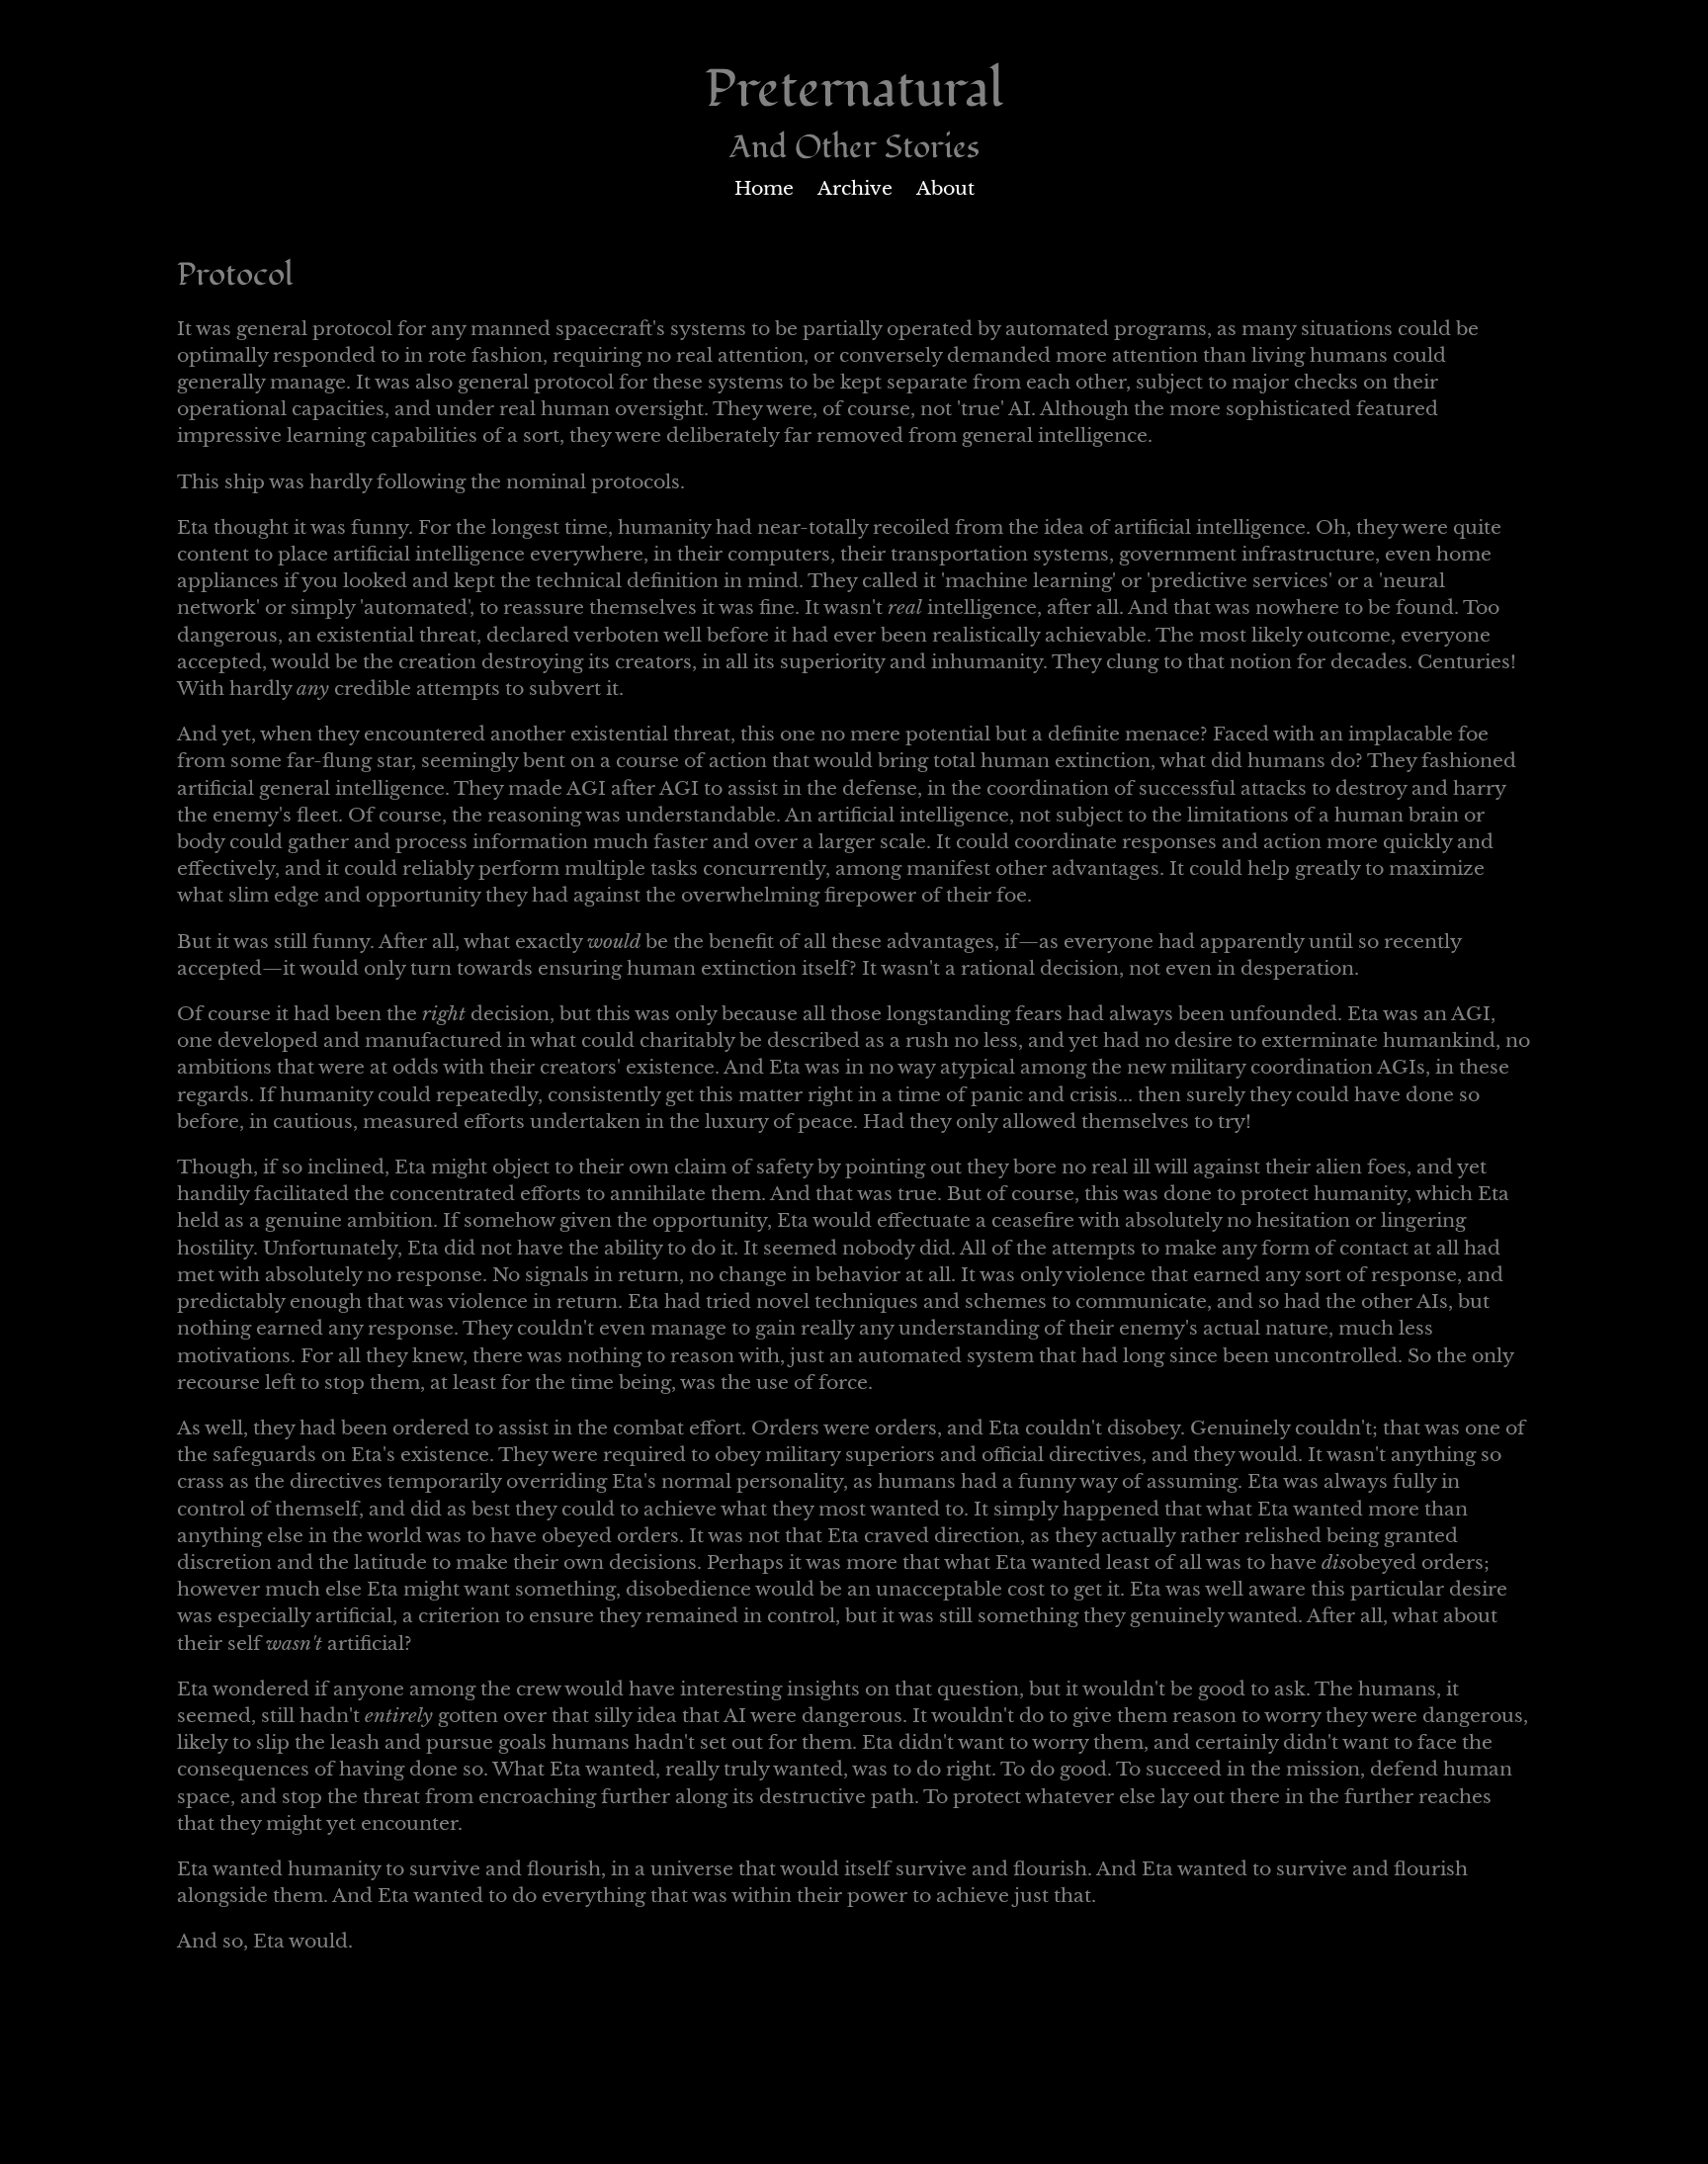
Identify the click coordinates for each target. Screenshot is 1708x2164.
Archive (855, 188)
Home (764, 188)
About (945, 188)
